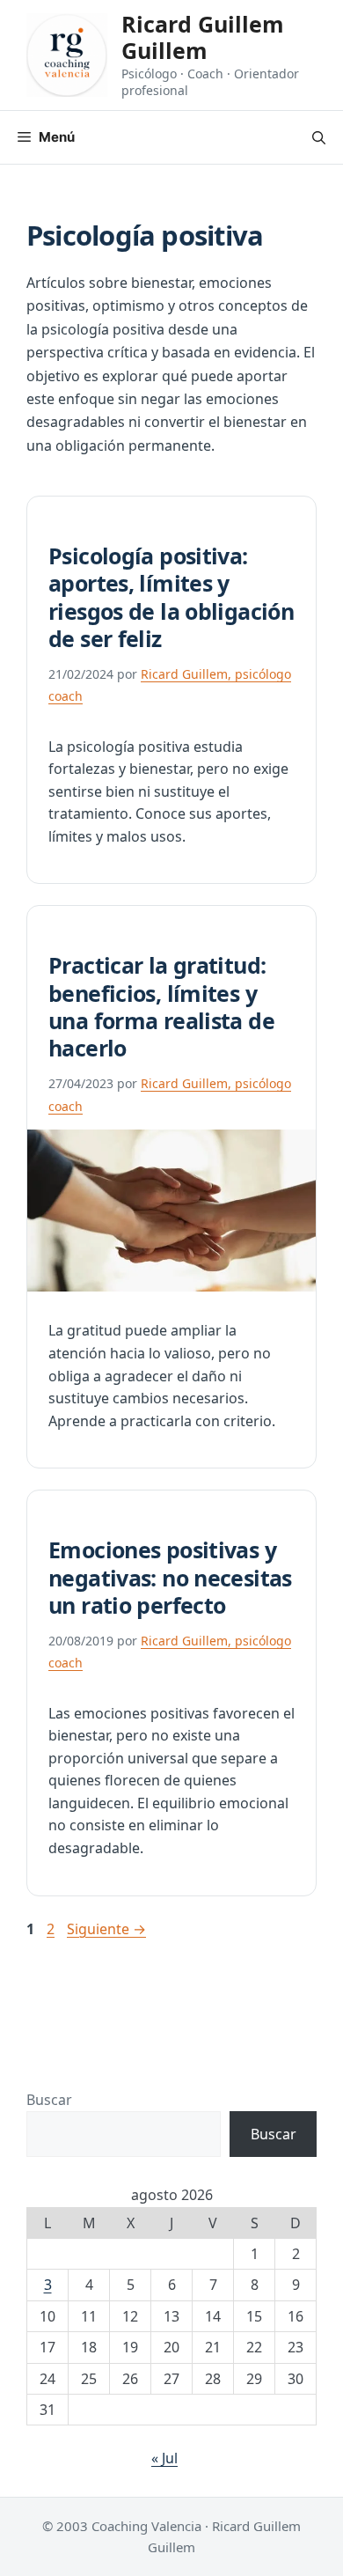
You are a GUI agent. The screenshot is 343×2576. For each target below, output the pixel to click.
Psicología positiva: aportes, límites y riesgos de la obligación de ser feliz (171, 597)
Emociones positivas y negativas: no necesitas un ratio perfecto (170, 1577)
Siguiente (106, 1929)
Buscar (49, 2100)
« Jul (164, 2458)
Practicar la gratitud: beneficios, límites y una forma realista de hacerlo (161, 1006)
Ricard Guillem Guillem (203, 37)
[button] (319, 137)
